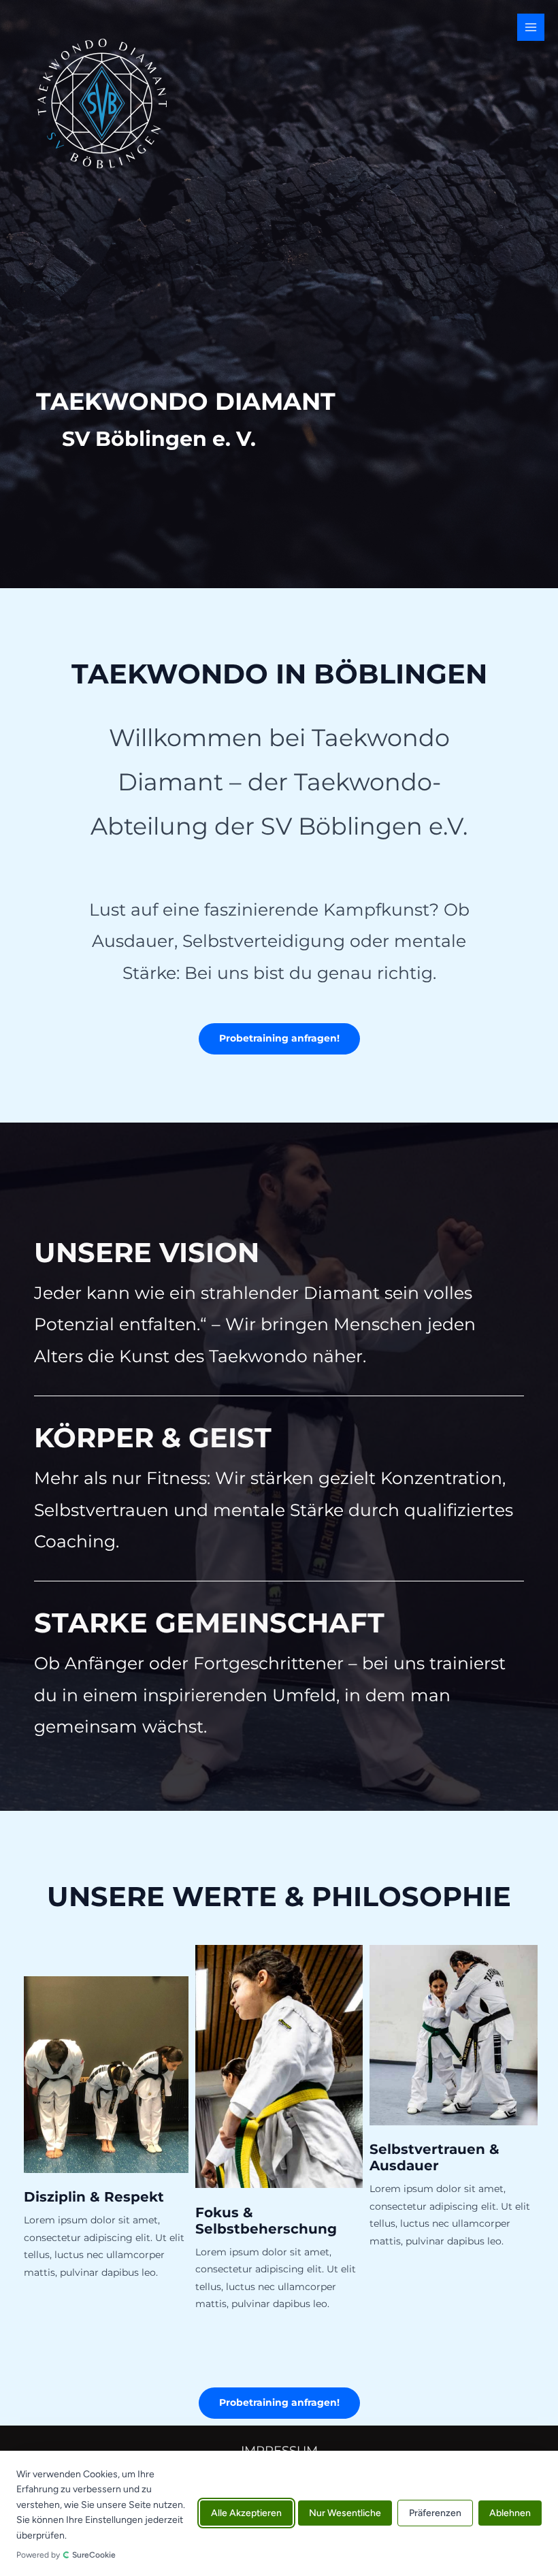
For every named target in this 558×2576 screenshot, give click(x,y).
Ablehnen (510, 2514)
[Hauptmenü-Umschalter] (531, 28)
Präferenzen (435, 2514)
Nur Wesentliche (345, 2514)
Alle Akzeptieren (246, 2514)
